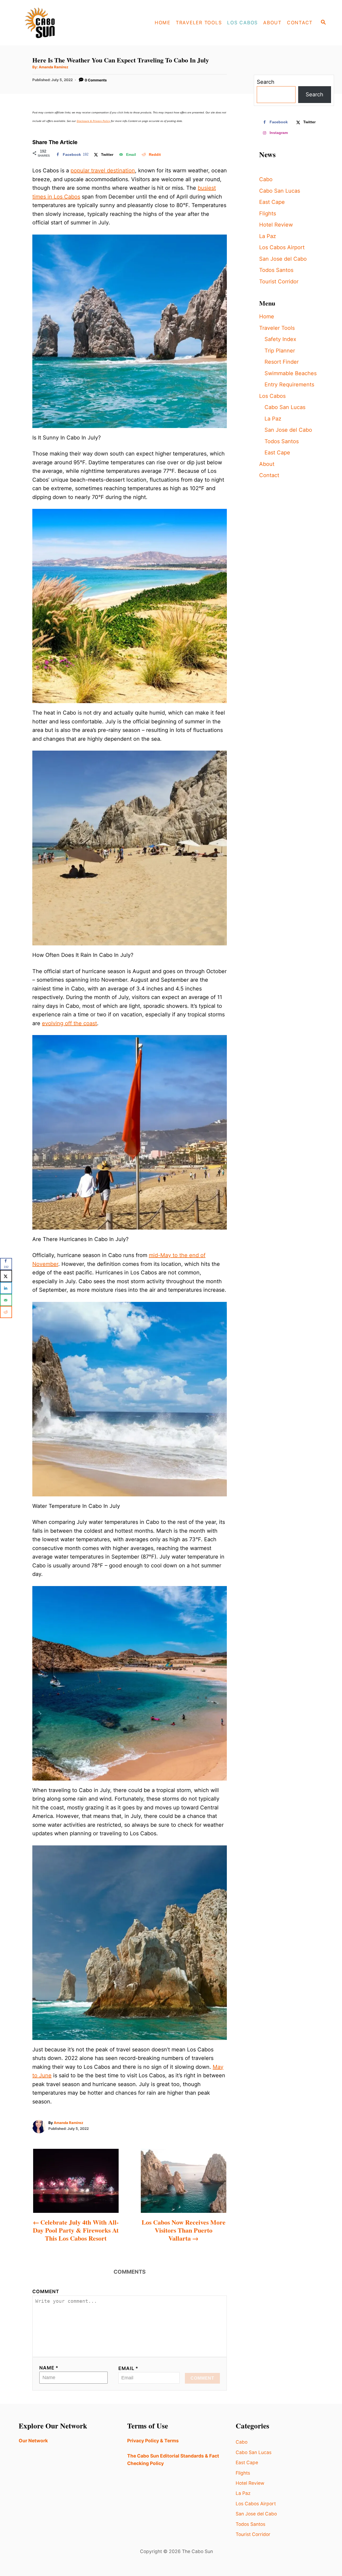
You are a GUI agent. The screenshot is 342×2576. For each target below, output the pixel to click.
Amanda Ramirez (54, 67)
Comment (46, 2291)
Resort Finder (282, 362)
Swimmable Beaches (291, 373)
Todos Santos (276, 270)
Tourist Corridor (279, 282)
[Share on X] (6, 1276)
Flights (268, 213)
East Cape (272, 202)
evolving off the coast (69, 1023)
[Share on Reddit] (6, 1312)
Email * (128, 2368)
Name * (49, 2368)
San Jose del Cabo (283, 259)
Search (266, 82)
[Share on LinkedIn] (6, 1288)
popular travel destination (103, 171)
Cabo (266, 179)
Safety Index (280, 339)
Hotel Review (276, 225)
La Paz (268, 236)
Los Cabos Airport (282, 247)
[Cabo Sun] (59, 23)
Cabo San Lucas (280, 191)
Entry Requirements (289, 385)
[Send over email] (6, 1300)
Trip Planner (280, 351)
